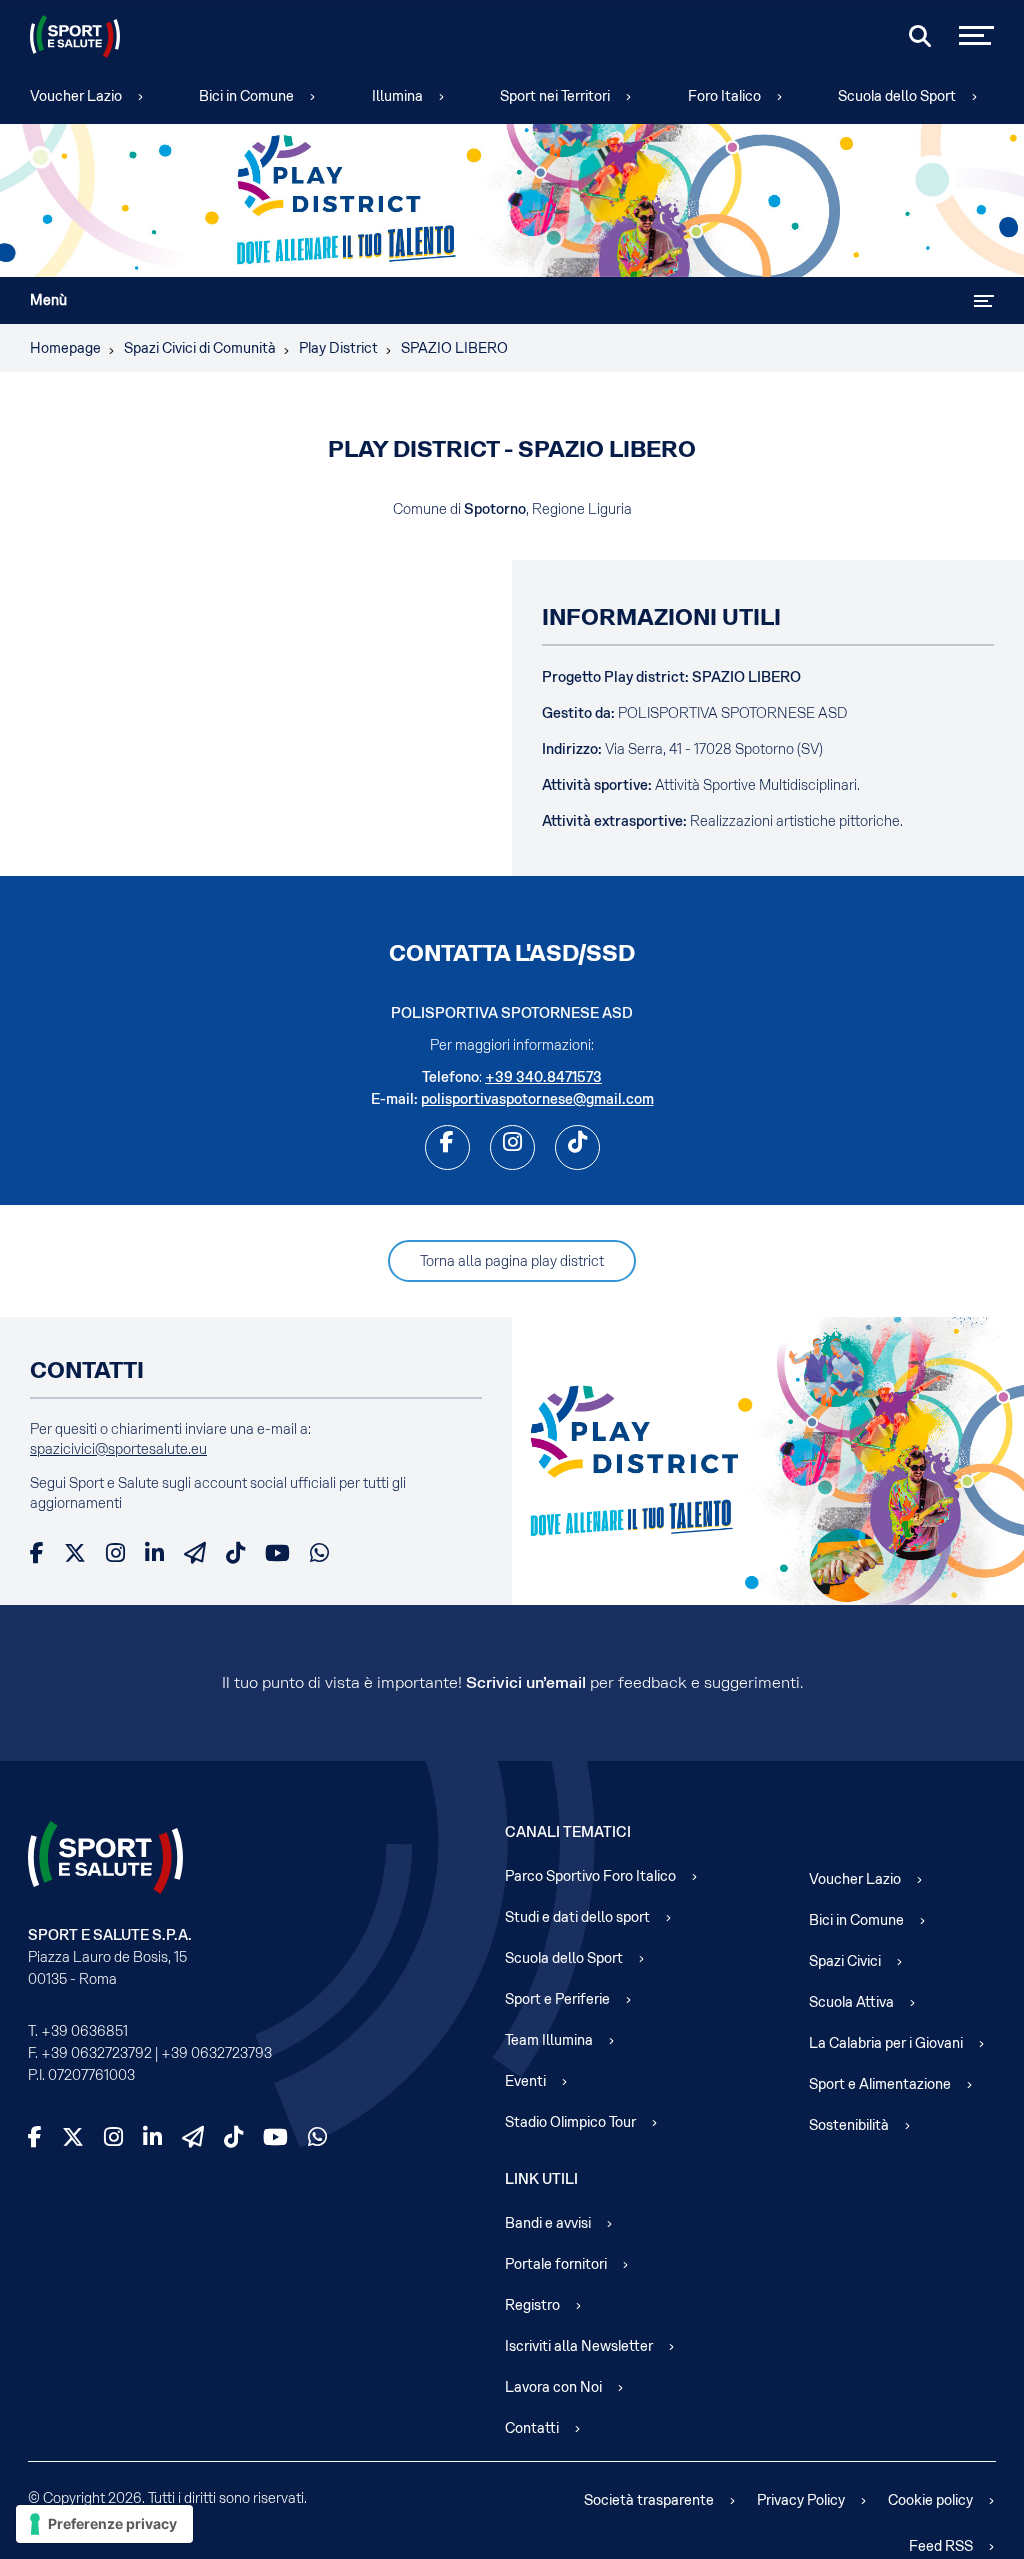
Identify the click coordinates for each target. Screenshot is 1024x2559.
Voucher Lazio (76, 96)
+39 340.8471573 (543, 1077)
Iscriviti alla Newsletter (579, 2346)
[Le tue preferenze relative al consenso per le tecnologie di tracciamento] (104, 2524)
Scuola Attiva (851, 2002)
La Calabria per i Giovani (886, 2043)
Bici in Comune (246, 96)
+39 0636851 (84, 2031)
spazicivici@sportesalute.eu (118, 1449)
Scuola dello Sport (897, 96)
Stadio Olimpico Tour (570, 2122)
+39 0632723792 (96, 2053)
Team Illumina (549, 2040)
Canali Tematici (568, 1832)
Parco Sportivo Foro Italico (590, 1876)
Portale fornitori (556, 2264)
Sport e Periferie (557, 1999)
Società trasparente (649, 2500)
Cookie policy (930, 2500)
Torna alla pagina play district (512, 1261)
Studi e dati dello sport (577, 1917)
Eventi (525, 2081)
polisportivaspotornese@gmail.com (537, 1099)
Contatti (532, 2428)
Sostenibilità (849, 2125)
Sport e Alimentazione (880, 2084)
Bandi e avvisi (548, 2223)
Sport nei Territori (555, 96)
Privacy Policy (801, 2500)
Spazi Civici (845, 1961)
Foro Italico (724, 96)
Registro (532, 2305)
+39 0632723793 (216, 2053)
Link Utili (541, 2179)
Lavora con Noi (553, 2387)
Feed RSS (941, 2546)
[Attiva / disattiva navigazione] (984, 301)
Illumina (397, 96)
